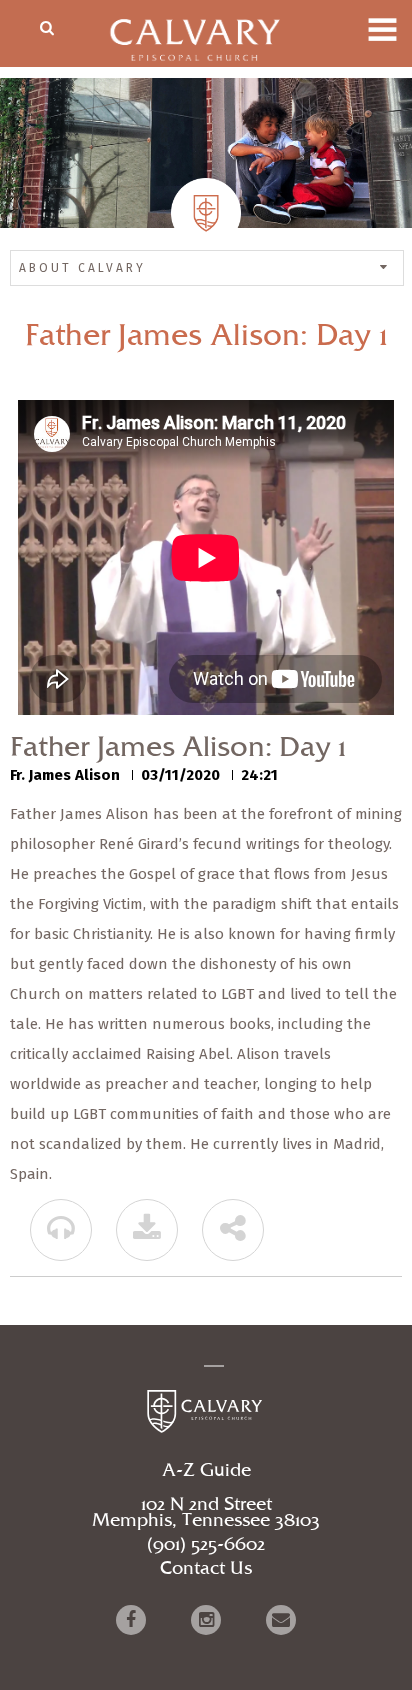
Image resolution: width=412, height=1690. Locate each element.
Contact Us (206, 1569)
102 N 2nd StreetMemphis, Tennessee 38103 (206, 1513)
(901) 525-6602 (206, 1545)
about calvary (82, 268)
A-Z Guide (206, 1471)
